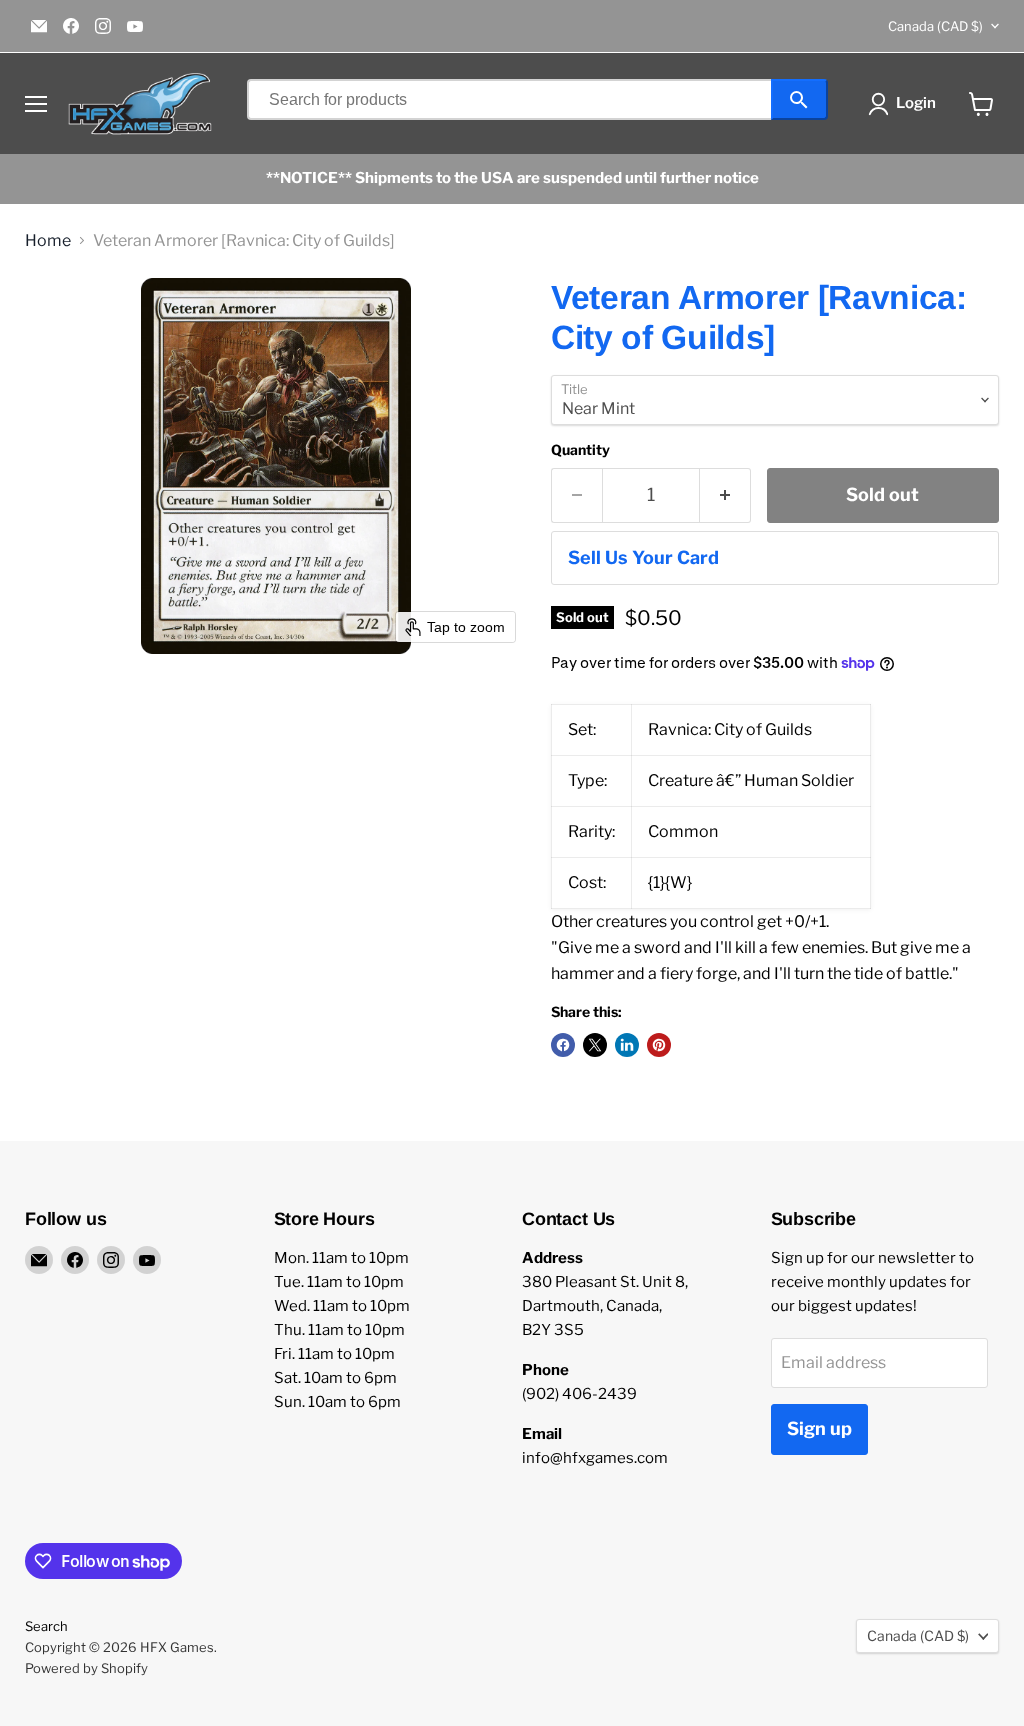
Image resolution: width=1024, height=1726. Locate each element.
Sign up (819, 1428)
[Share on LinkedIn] (627, 1045)
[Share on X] (595, 1045)
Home (48, 241)
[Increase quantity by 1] (725, 495)
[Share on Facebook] (563, 1045)
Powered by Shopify (86, 1668)
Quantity (580, 450)
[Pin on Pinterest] (659, 1045)
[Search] (799, 99)
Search (46, 1626)
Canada (935, 26)
